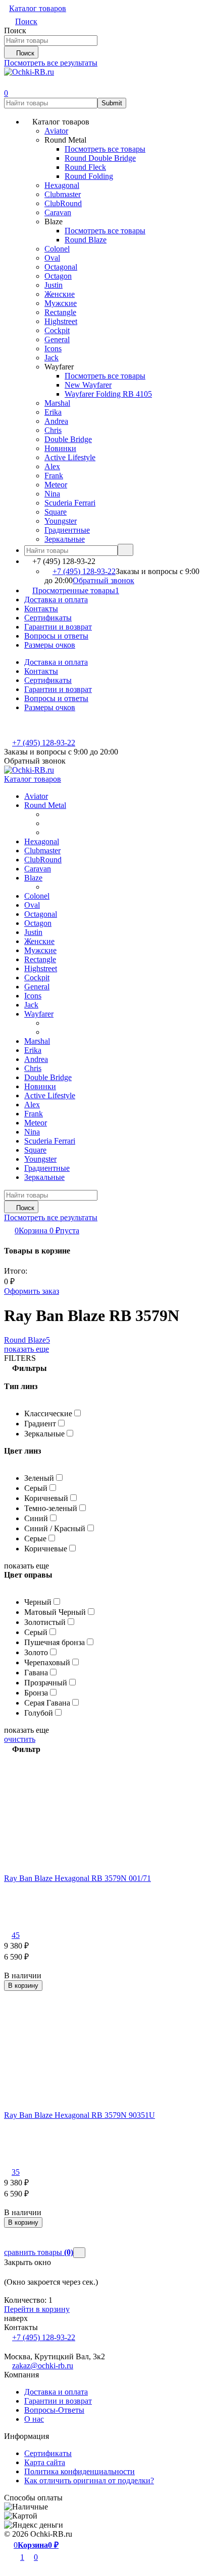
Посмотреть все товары (105, 149)
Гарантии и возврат (58, 627)
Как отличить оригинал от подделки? (89, 2480)
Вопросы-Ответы (54, 2410)
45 (16, 1935)
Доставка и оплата (56, 600)
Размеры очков (50, 645)
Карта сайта (45, 2462)
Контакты (41, 609)
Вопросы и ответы (56, 636)
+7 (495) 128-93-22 (84, 571)
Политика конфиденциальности (80, 2471)
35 (16, 2172)
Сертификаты (48, 618)
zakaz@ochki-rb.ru (43, 2366)
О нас (34, 2419)
